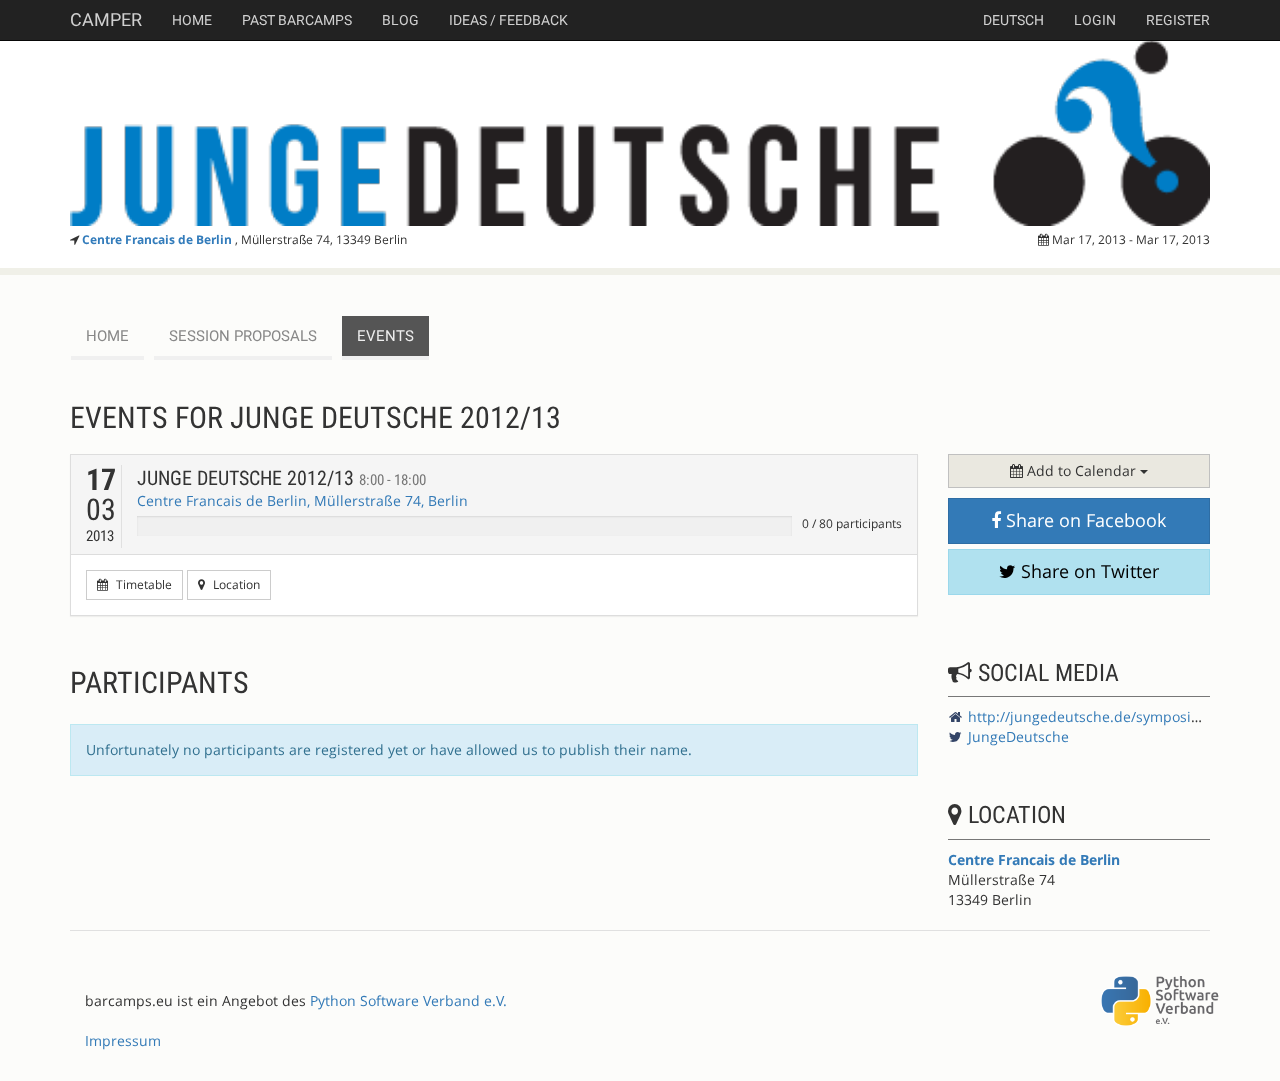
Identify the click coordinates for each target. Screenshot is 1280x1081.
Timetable (142, 584)
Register (1178, 20)
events (385, 336)
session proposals (243, 336)
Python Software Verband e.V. (408, 1000)
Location (235, 584)
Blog (400, 20)
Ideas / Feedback (508, 20)
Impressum (123, 1040)
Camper (106, 19)
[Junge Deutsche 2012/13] (640, 133)
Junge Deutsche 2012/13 (281, 478)
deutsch (1013, 20)
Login (1095, 20)
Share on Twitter (1087, 571)
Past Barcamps (297, 20)
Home (192, 20)
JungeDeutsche (1018, 736)
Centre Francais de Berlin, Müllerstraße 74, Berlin (302, 500)
